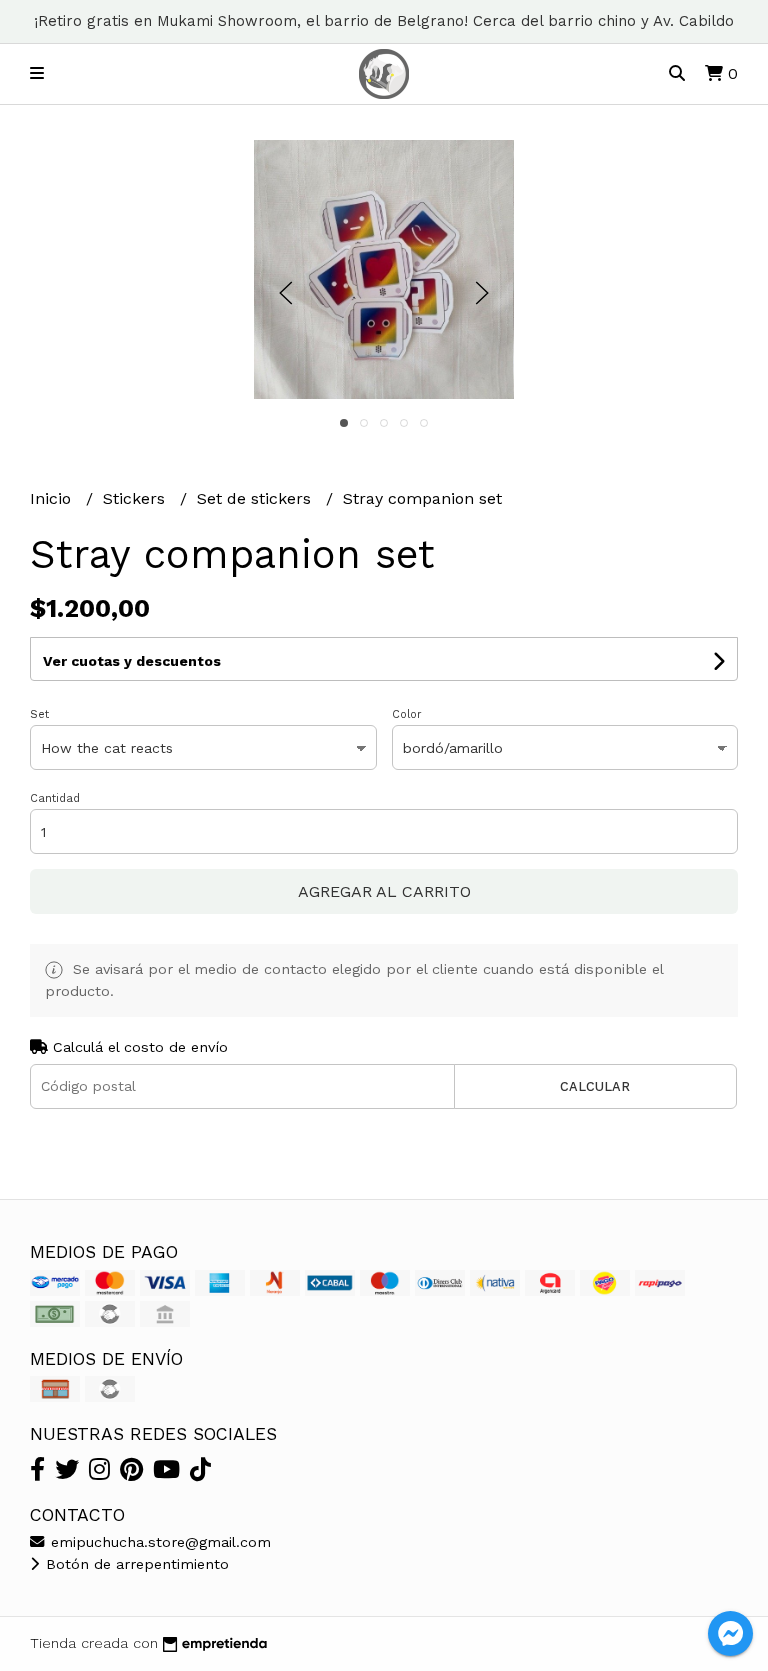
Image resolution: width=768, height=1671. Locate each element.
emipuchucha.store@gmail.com (158, 1542)
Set (39, 714)
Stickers (136, 498)
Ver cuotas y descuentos (132, 661)
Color (407, 714)
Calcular (595, 1086)
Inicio (53, 498)
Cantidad (55, 798)
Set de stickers (256, 498)
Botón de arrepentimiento (135, 1564)
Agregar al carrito (384, 891)
